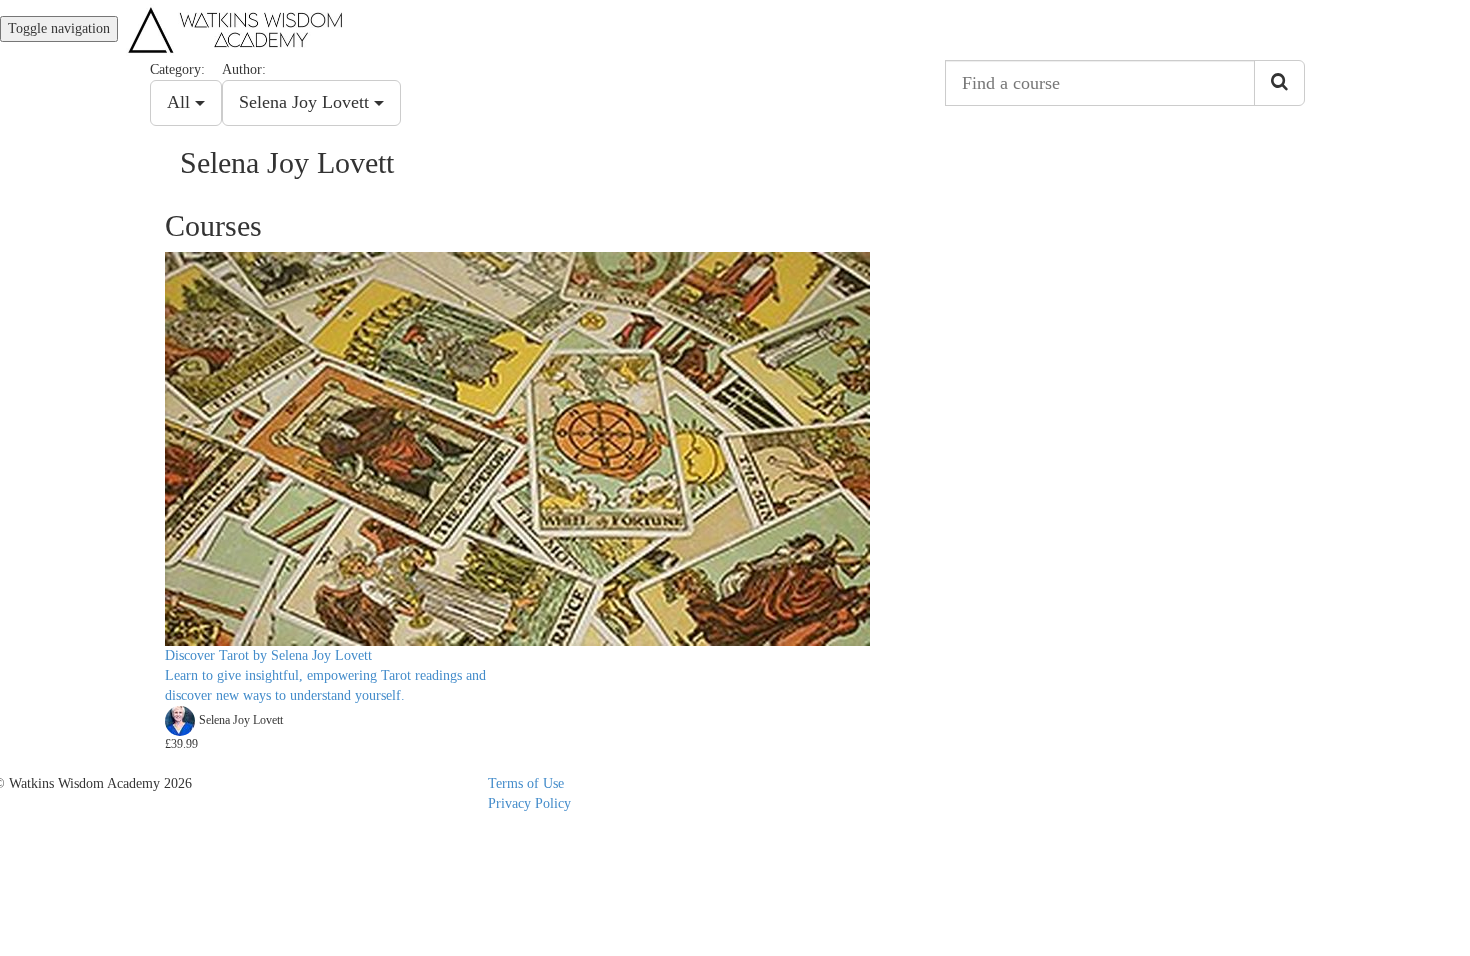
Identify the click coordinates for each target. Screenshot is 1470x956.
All (181, 102)
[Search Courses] (1279, 83)
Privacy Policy (529, 803)
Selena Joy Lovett (306, 102)
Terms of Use (526, 783)
